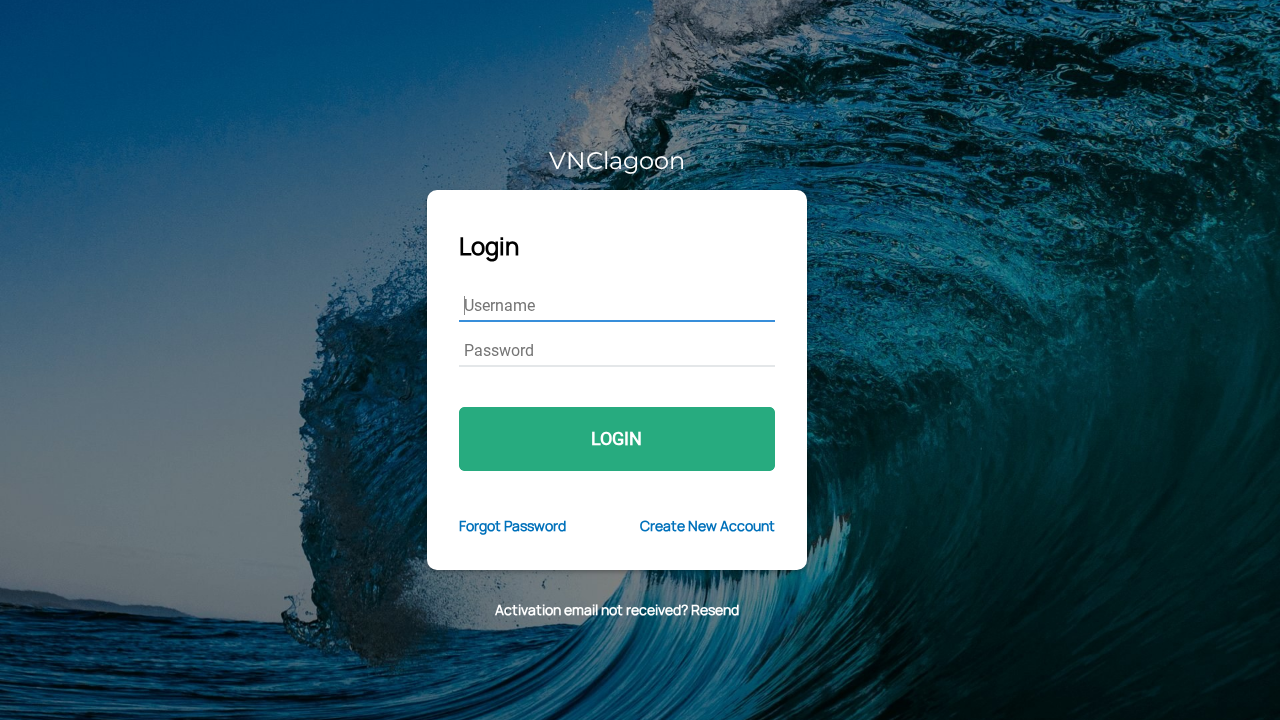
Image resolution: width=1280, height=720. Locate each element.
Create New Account (707, 525)
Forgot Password (512, 525)
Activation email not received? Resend (617, 609)
